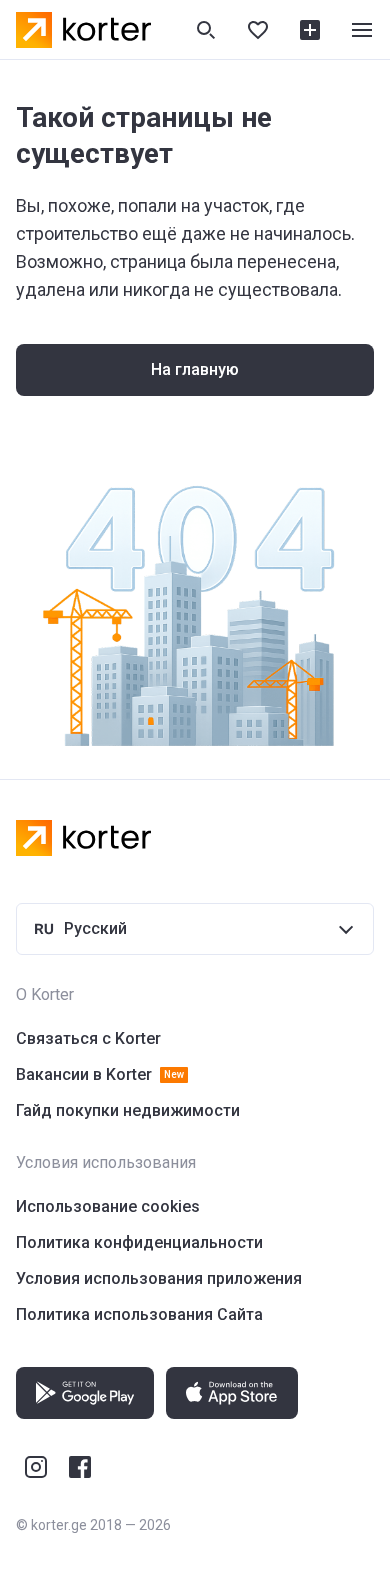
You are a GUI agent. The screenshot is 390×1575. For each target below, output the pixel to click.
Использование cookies (108, 1206)
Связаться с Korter (88, 1038)
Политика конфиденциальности (139, 1242)
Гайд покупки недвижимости (128, 1110)
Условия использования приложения (159, 1278)
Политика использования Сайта (139, 1314)
